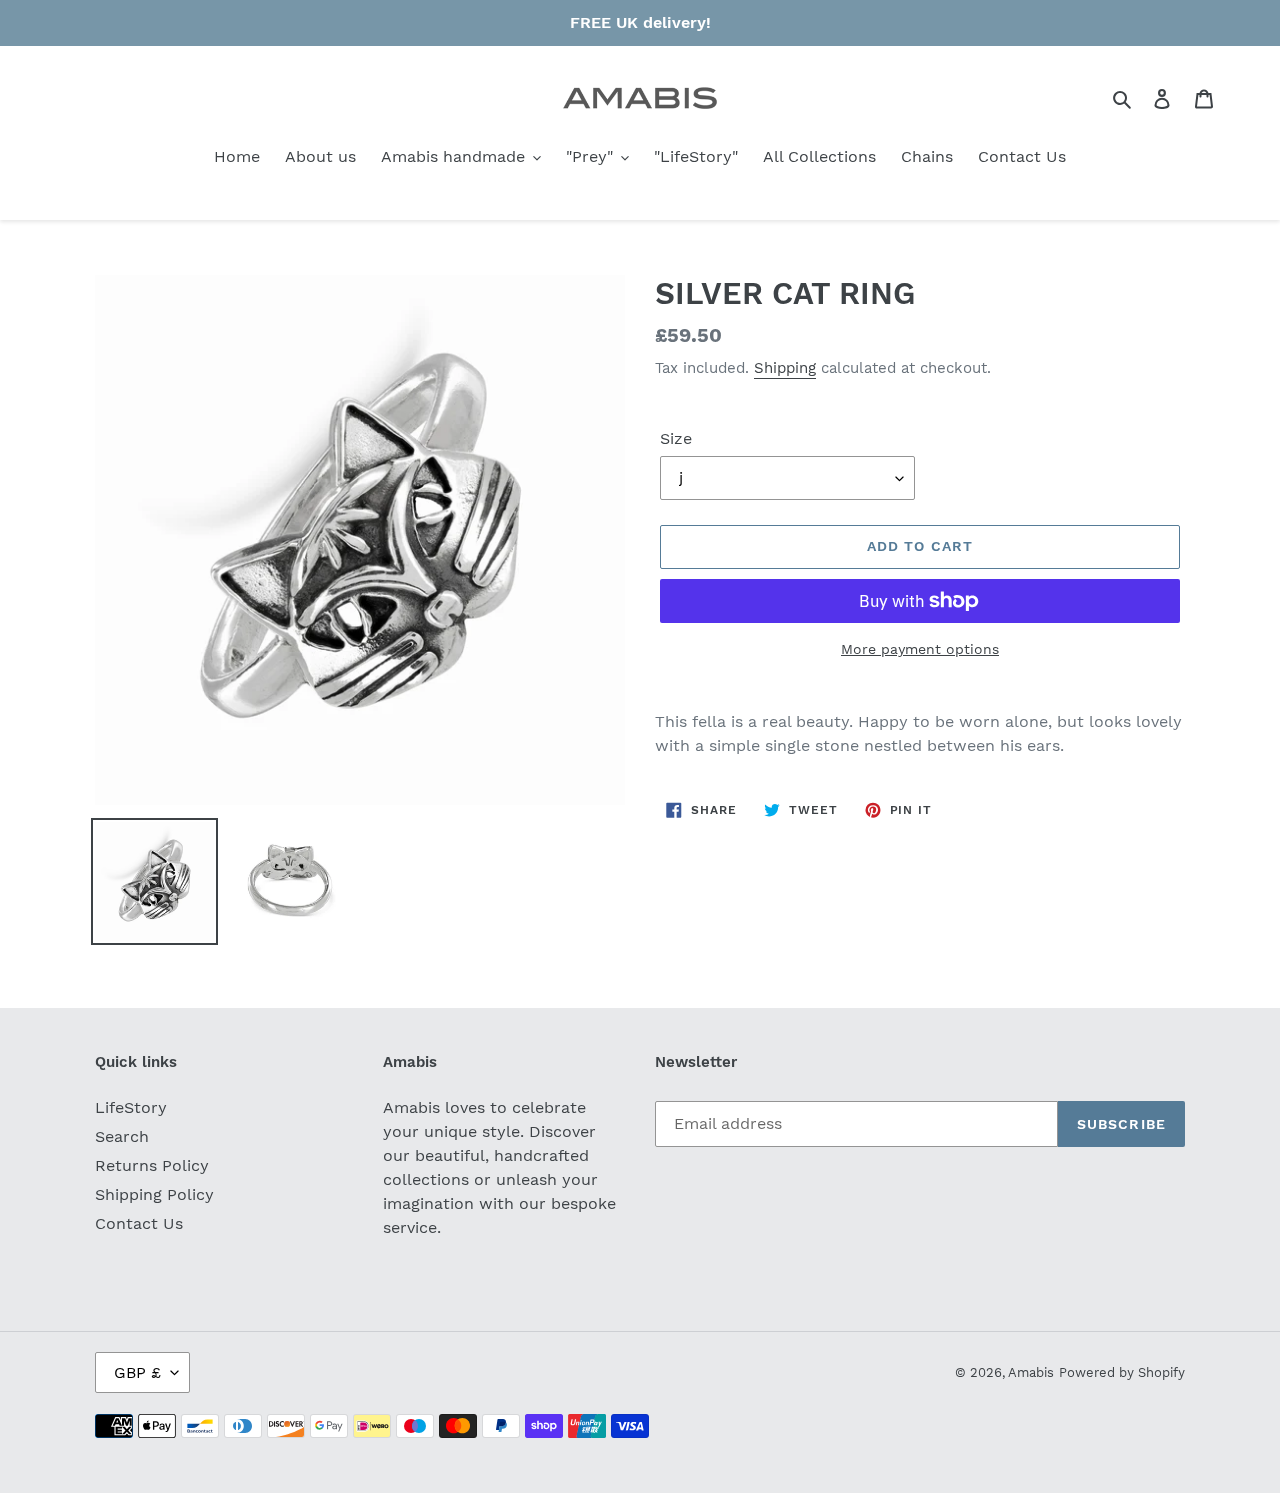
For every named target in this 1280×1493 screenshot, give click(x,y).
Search (122, 1136)
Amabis (1031, 1372)
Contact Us (139, 1223)
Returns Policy (152, 1165)
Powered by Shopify (1122, 1372)
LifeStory (131, 1107)
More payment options (920, 649)
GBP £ (137, 1372)
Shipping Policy (154, 1194)
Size (676, 438)
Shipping (785, 368)
